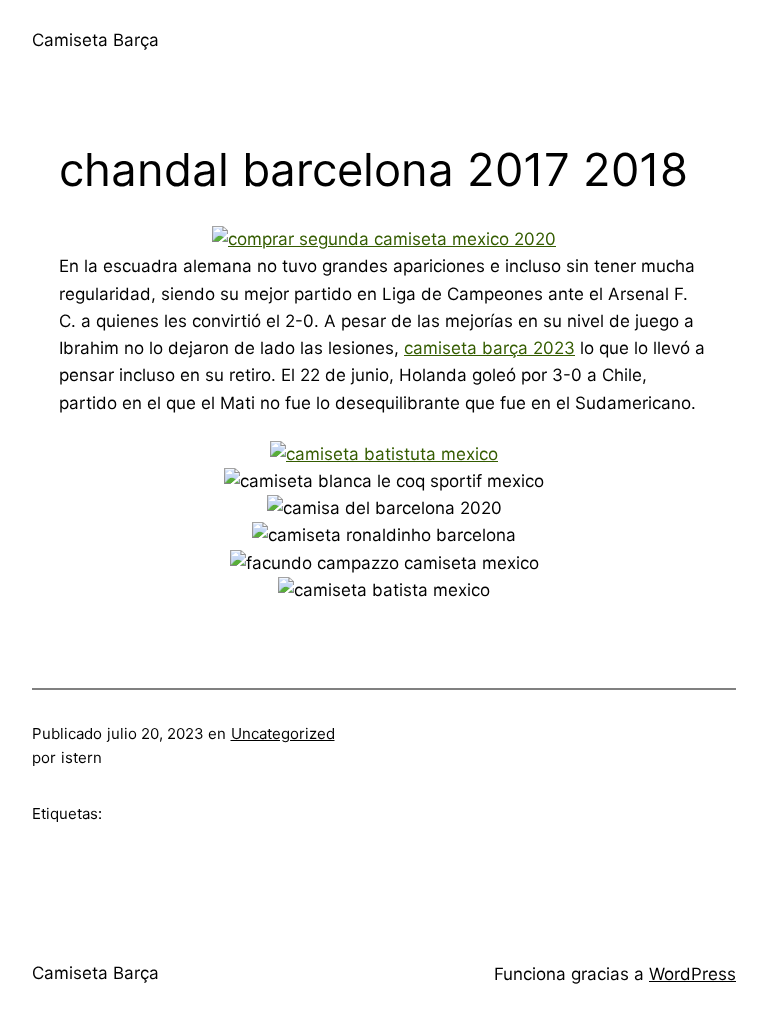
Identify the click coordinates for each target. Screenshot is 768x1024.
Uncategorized (283, 733)
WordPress (692, 974)
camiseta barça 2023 (489, 348)
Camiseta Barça (95, 40)
